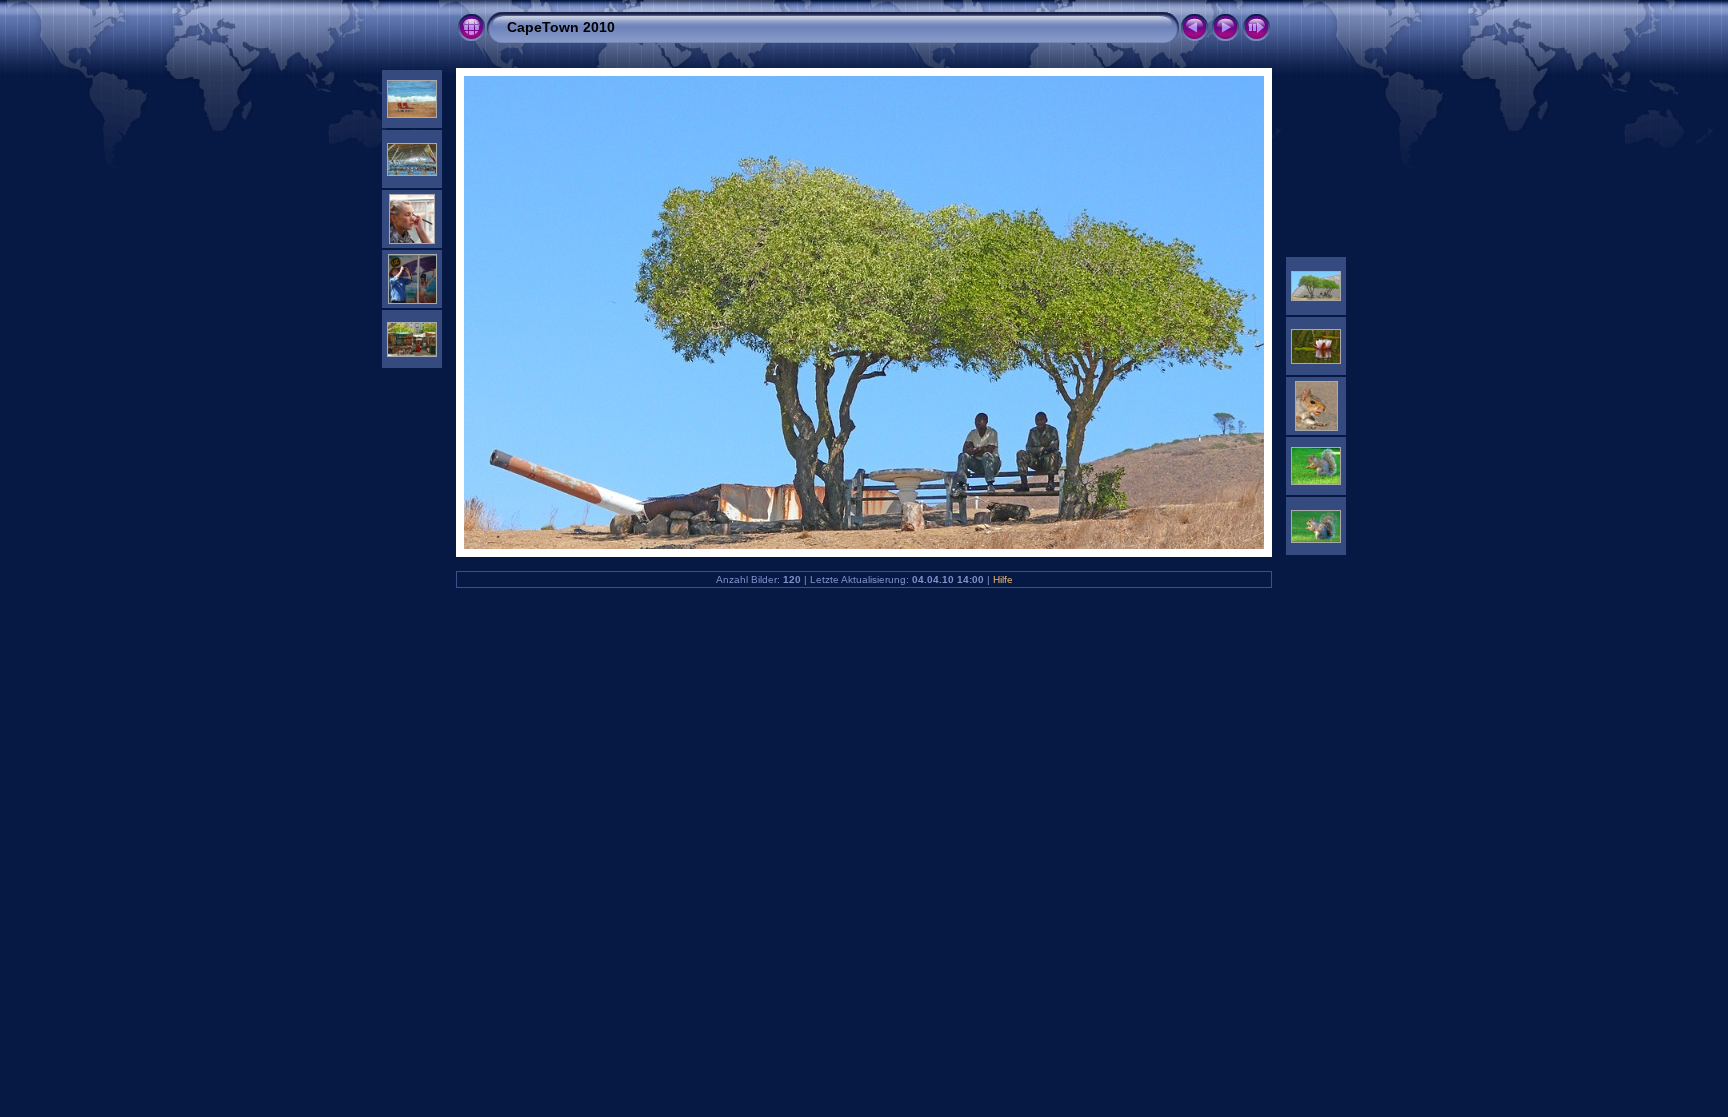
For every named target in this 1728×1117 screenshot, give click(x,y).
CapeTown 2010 (561, 27)
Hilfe (1003, 579)
